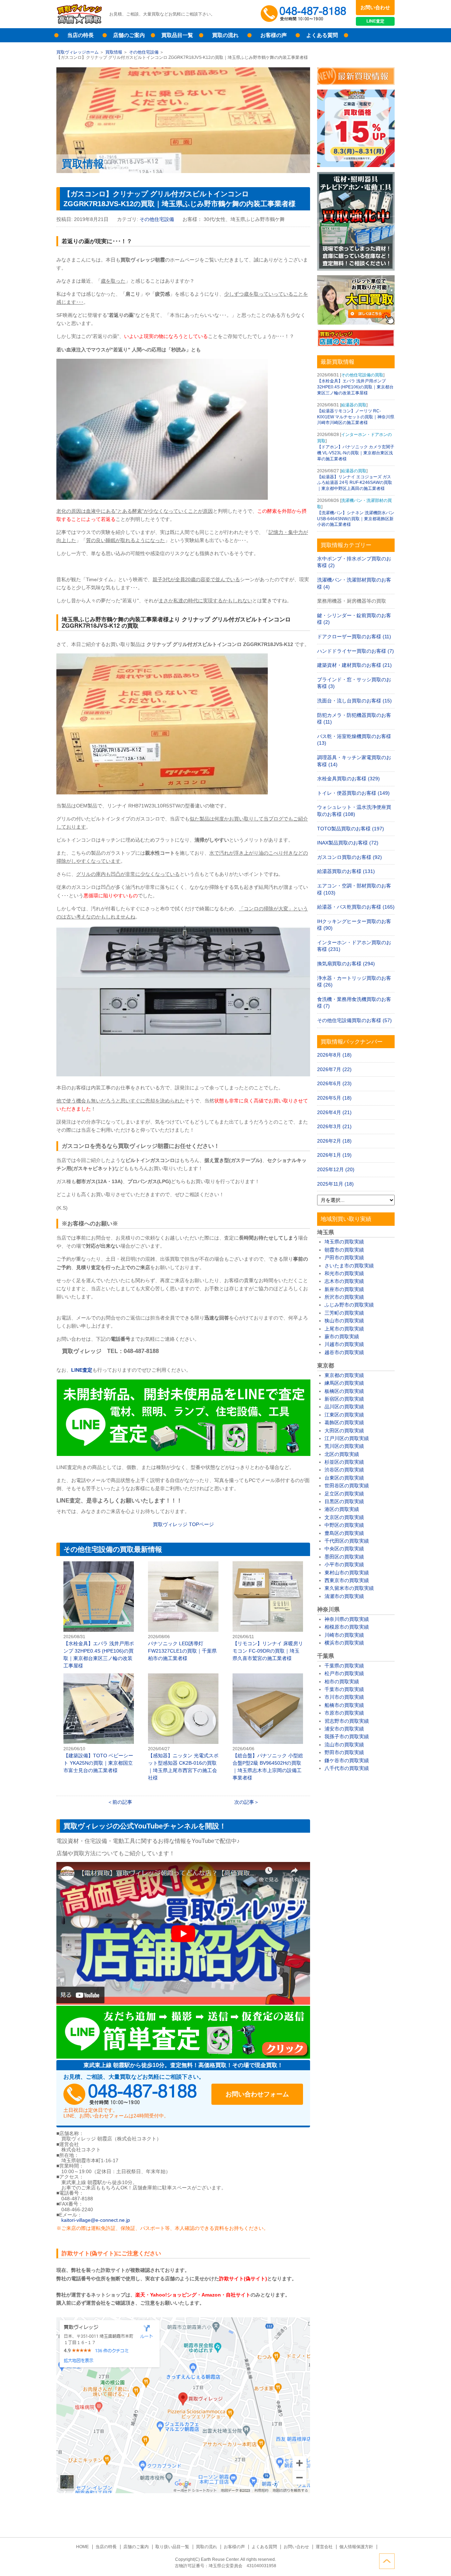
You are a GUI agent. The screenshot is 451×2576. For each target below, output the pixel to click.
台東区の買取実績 (344, 1478)
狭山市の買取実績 (344, 1321)
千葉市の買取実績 (344, 1689)
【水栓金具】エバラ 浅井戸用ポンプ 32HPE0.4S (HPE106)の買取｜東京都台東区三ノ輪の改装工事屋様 (99, 1615)
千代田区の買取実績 (347, 1541)
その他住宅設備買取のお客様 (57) (354, 1020)
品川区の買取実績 (344, 1407)
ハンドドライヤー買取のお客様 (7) (356, 651)
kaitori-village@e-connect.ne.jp (96, 2220)
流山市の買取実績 (344, 1745)
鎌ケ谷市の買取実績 (347, 1760)
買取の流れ (225, 35)
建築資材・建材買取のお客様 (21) (354, 665)
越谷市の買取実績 (344, 1352)
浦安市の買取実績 (344, 1729)
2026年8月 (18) (334, 1055)
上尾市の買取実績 (344, 1329)
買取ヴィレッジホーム (78, 52)
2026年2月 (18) (334, 1141)
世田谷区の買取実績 (347, 1486)
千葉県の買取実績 (344, 1666)
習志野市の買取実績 (347, 1721)
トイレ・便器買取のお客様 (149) (353, 793)
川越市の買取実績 (344, 1344)
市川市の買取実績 (344, 1697)
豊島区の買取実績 (344, 1533)
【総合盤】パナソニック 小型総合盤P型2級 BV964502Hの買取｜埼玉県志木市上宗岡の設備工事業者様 (268, 1727)
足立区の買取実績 (344, 1494)
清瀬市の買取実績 (344, 1596)
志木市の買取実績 (344, 1281)
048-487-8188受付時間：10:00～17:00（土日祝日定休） (130, 2094)
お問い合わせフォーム (257, 2094)
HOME (82, 2547)
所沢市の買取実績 (344, 1297)
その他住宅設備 (144, 52)
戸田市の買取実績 (344, 1258)
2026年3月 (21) (334, 1126)
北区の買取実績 (342, 1454)
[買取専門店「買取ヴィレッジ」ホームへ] (79, 23)
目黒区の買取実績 (344, 1501)
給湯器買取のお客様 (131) (346, 871)
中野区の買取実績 (344, 1525)
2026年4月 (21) (334, 1112)
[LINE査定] (183, 1454)
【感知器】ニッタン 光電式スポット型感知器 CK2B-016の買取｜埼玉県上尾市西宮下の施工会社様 (183, 1727)
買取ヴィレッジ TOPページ (183, 1524)
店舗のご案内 (129, 35)
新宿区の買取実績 (344, 1399)
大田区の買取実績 (344, 1431)
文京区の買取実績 (344, 1517)
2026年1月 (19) (334, 1155)
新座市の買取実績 (344, 1289)
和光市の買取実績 (344, 1273)
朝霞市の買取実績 (344, 1250)
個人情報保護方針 (356, 2547)
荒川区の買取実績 (344, 1446)
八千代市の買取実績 (347, 1768)
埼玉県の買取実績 (344, 1242)
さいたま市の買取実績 (349, 1266)
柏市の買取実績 (342, 1682)
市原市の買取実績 (344, 1713)
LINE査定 (375, 21)
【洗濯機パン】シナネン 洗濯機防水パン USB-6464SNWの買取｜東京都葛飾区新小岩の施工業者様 (356, 519)
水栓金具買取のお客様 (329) (348, 779)
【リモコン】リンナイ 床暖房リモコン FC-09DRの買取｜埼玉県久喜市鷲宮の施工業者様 (268, 1612)
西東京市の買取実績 (347, 1580)
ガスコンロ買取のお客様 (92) (350, 857)
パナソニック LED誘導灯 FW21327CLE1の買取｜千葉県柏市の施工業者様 (183, 1612)
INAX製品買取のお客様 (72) (348, 843)
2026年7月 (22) (334, 1069)
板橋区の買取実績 (344, 1391)
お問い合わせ (375, 7)
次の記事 (244, 1802)
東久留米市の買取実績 (349, 1588)
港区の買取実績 (342, 1509)
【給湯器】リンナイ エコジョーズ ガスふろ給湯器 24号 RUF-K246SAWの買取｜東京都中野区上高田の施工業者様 (355, 483)
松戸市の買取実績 (344, 1673)
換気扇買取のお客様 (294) (346, 964)
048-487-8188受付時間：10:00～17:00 (305, 14)
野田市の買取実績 (344, 1752)
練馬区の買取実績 (344, 1383)
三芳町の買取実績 (344, 1313)
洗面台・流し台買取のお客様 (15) (354, 701)
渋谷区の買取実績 (344, 1470)
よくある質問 (322, 35)
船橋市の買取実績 (344, 1705)
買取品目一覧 (177, 35)
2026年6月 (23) (334, 1083)
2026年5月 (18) (334, 1098)
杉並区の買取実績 (344, 1462)
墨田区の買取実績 (344, 1557)
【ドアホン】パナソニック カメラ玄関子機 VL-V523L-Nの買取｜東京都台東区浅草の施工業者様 (356, 453)
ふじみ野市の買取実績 (349, 1305)
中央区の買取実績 (344, 1549)
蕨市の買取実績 (342, 1336)
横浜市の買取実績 (344, 1643)
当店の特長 (81, 35)
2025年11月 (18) (335, 1184)
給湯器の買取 (354, 405)
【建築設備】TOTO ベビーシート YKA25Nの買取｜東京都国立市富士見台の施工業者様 (99, 1724)
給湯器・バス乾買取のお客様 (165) (356, 907)
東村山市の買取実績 (347, 1573)
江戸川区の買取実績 (347, 1438)
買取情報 (114, 52)
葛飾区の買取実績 (344, 1422)
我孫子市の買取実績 (347, 1736)
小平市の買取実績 (344, 1564)
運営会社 (324, 2547)
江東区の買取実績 (344, 1415)
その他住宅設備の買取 (362, 375)
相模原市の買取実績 (347, 1627)
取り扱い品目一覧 (172, 2547)
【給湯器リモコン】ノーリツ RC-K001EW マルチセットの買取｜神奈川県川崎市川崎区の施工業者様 (356, 417)
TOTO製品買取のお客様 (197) (351, 829)
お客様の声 (274, 35)
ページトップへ (387, 2561)
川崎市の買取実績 (344, 1635)
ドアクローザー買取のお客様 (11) (354, 637)
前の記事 (122, 1802)
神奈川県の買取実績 (347, 1619)
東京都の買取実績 (344, 1375)
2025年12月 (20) (336, 1169)
